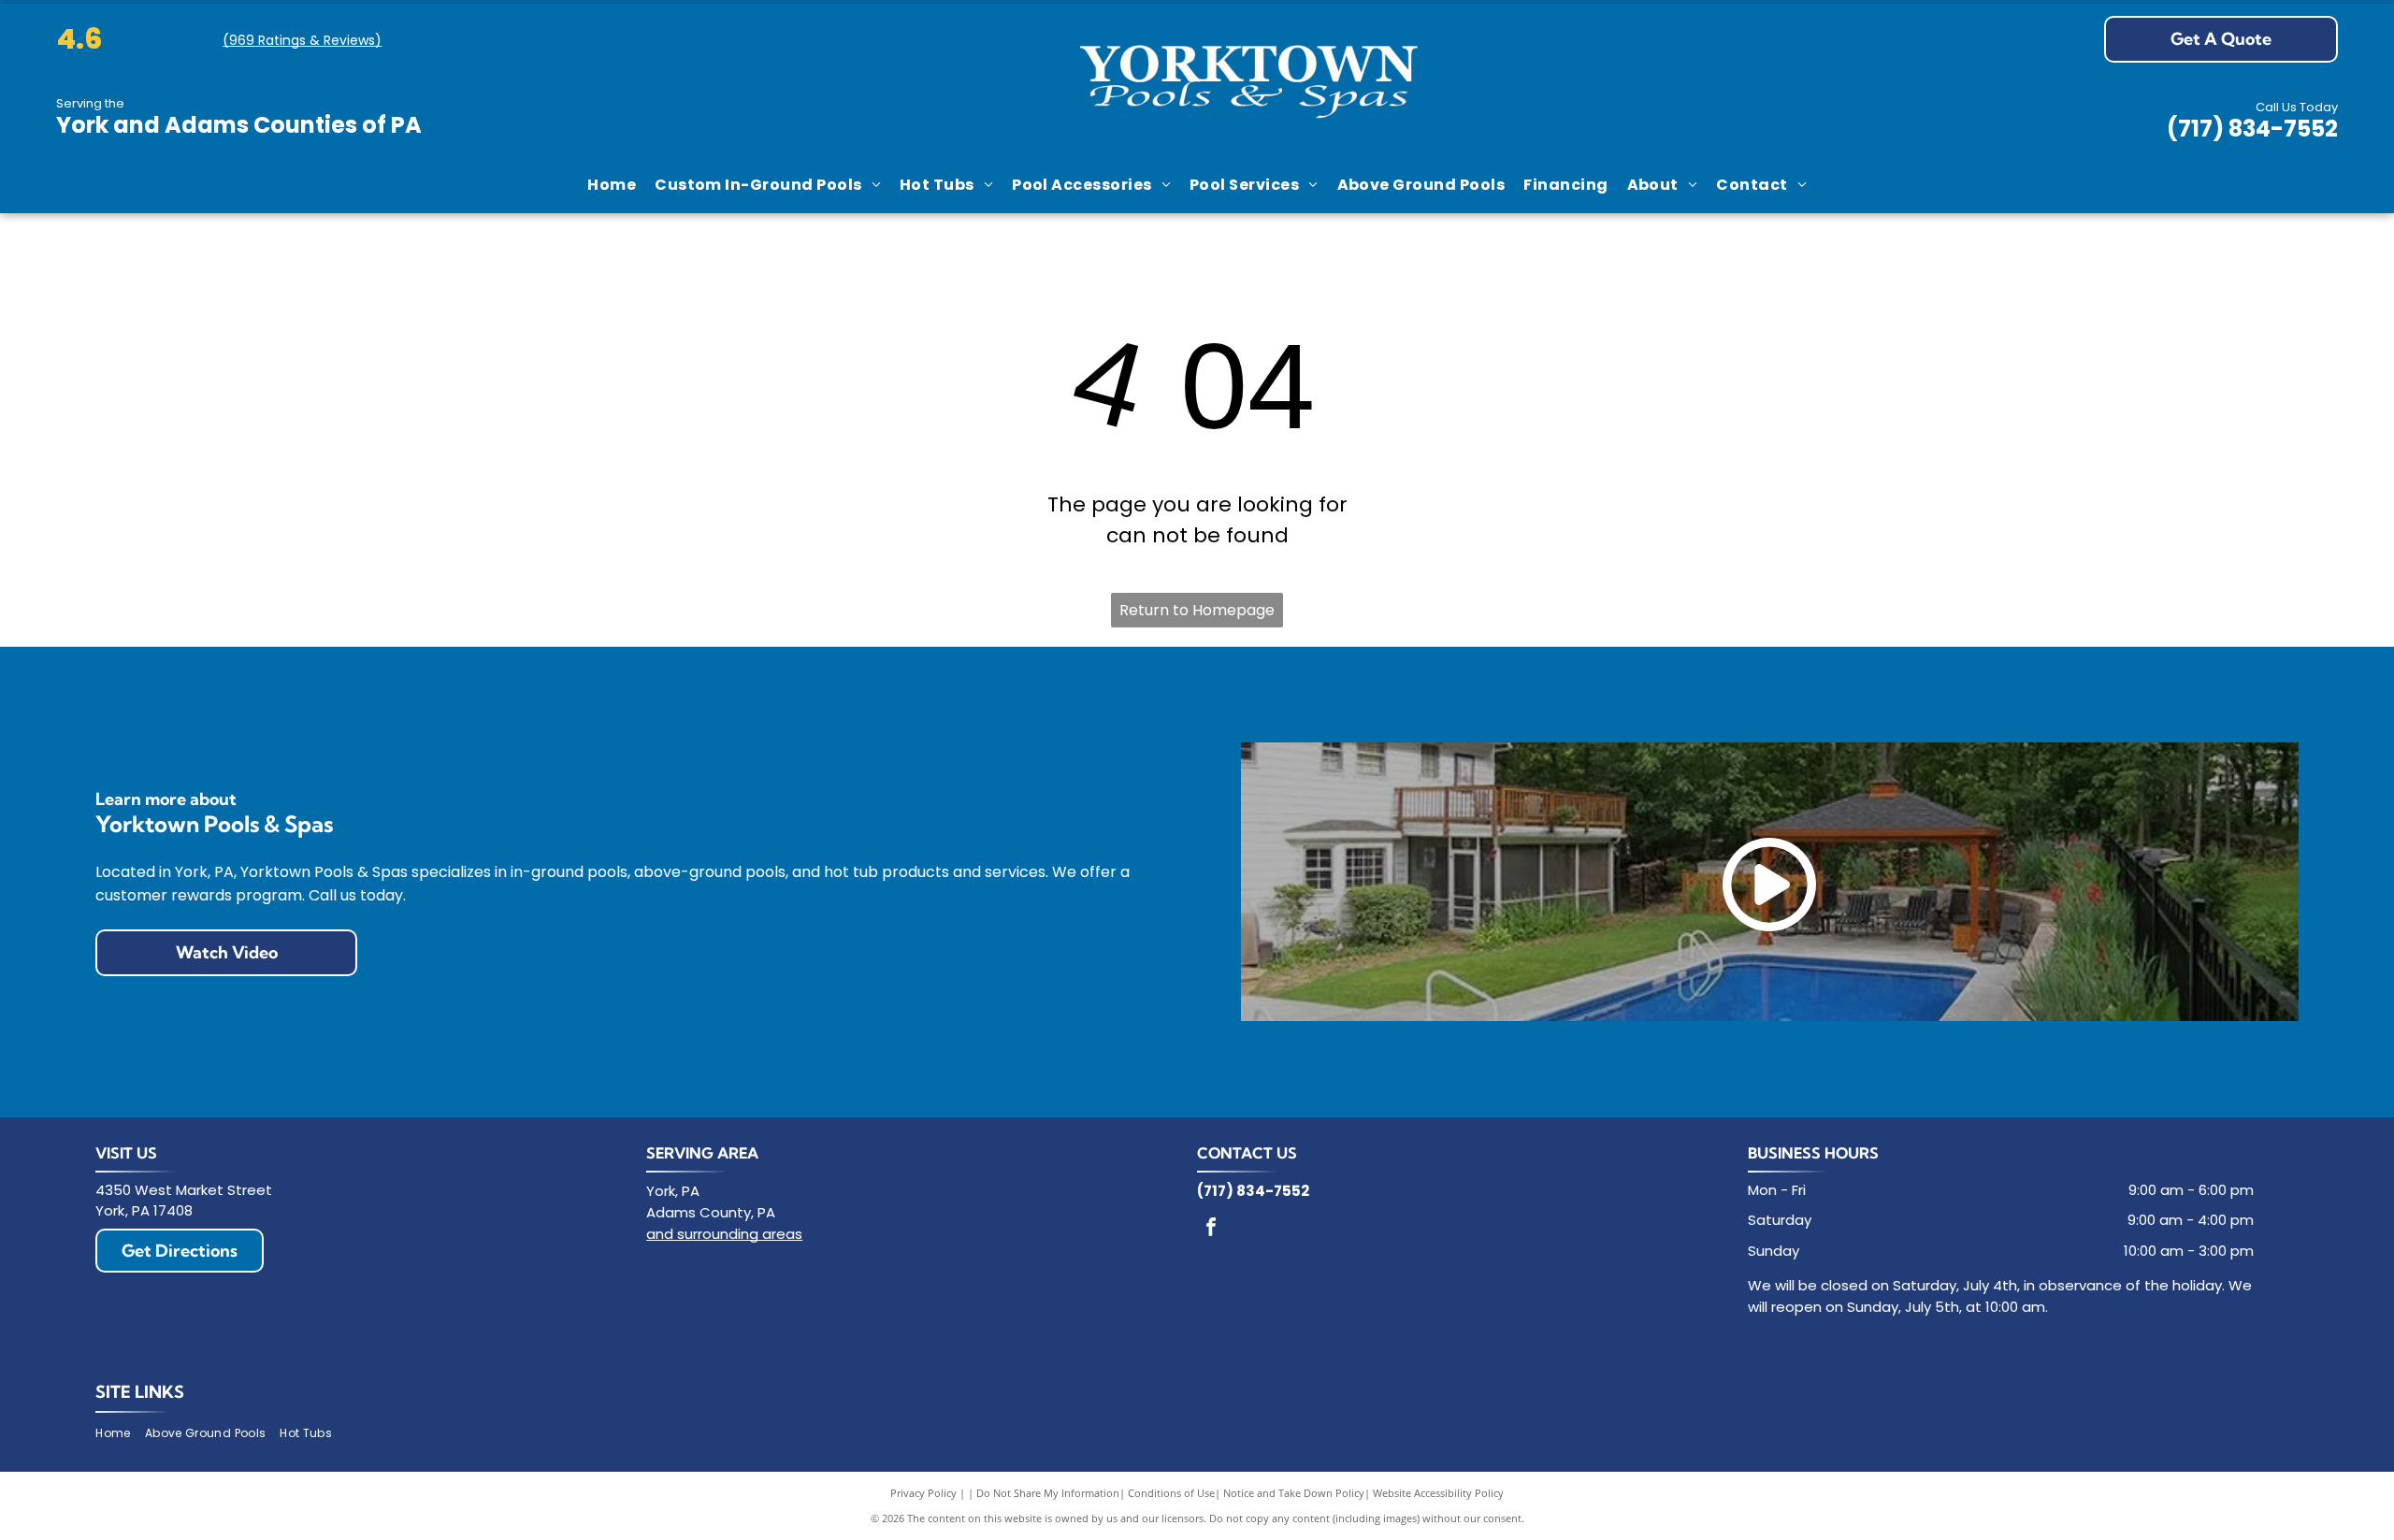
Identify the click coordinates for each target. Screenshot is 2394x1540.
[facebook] (1211, 1229)
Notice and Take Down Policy (1294, 1493)
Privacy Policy (923, 1493)
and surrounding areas (724, 1234)
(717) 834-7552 (2252, 129)
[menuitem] (612, 185)
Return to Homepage (1197, 610)
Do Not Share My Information (1048, 1493)
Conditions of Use (1171, 1493)
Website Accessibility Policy (1438, 1493)
